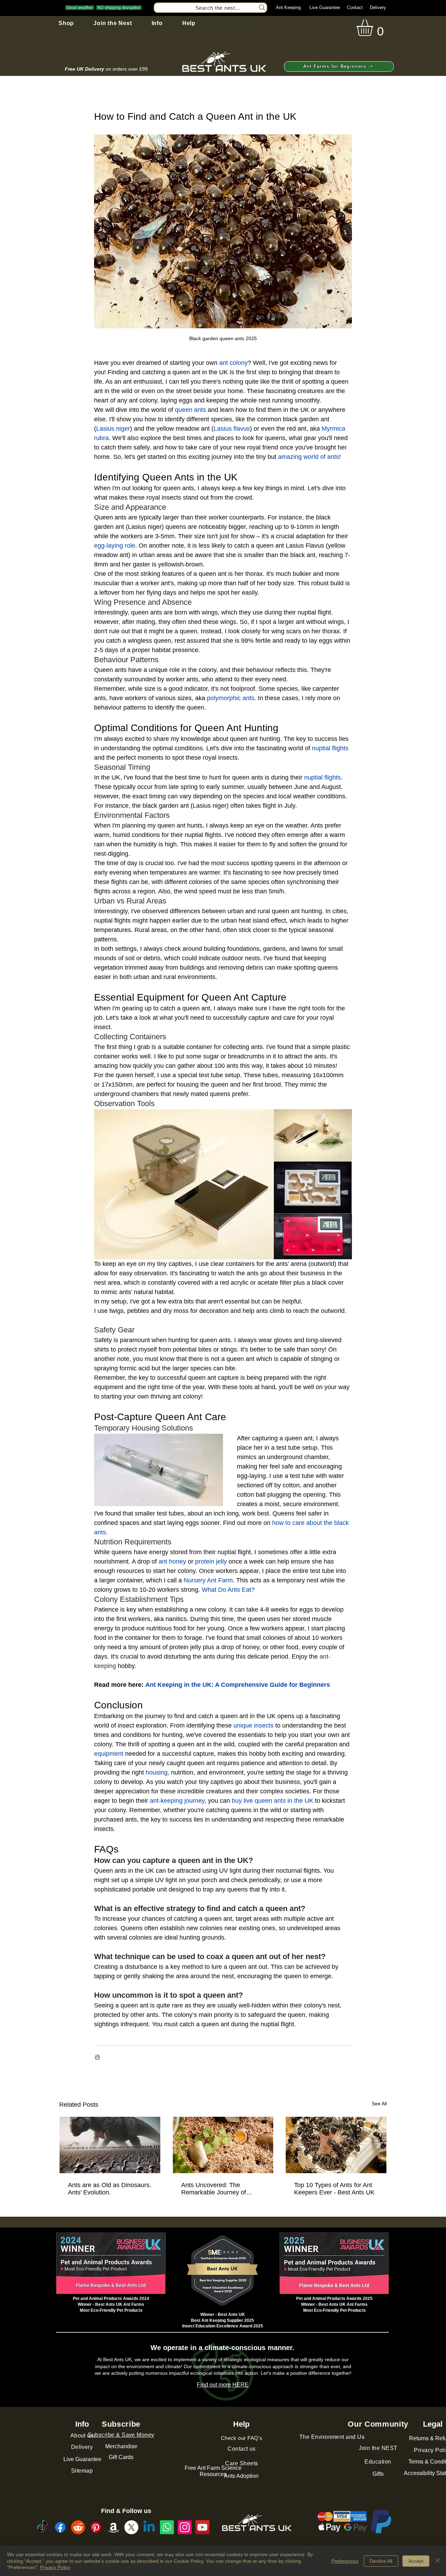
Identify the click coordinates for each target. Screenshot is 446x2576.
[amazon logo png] (114, 2527)
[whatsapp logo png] (167, 2527)
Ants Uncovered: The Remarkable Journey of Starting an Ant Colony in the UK (221, 2189)
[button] (66, 23)
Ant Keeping (288, 7)
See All (379, 2104)
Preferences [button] (345, 2561)
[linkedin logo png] (149, 2527)
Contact (355, 7)
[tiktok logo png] (43, 2527)
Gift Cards (121, 2457)
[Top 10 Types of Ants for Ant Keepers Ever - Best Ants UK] (336, 2145)
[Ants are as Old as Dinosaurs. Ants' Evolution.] (110, 2145)
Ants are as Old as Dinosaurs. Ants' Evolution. (110, 2189)
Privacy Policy (55, 2567)
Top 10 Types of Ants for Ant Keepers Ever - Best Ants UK (334, 2189)
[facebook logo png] (60, 2527)
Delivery (378, 7)
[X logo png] (131, 2527)
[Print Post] (97, 2057)
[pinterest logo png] (96, 2527)
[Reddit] (78, 2527)
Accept (416, 2561)
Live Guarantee (325, 7)
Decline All (381, 2561)
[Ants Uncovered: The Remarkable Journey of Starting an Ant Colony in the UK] (223, 2145)
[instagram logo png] (185, 2527)
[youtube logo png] (202, 2527)
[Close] (438, 2561)
